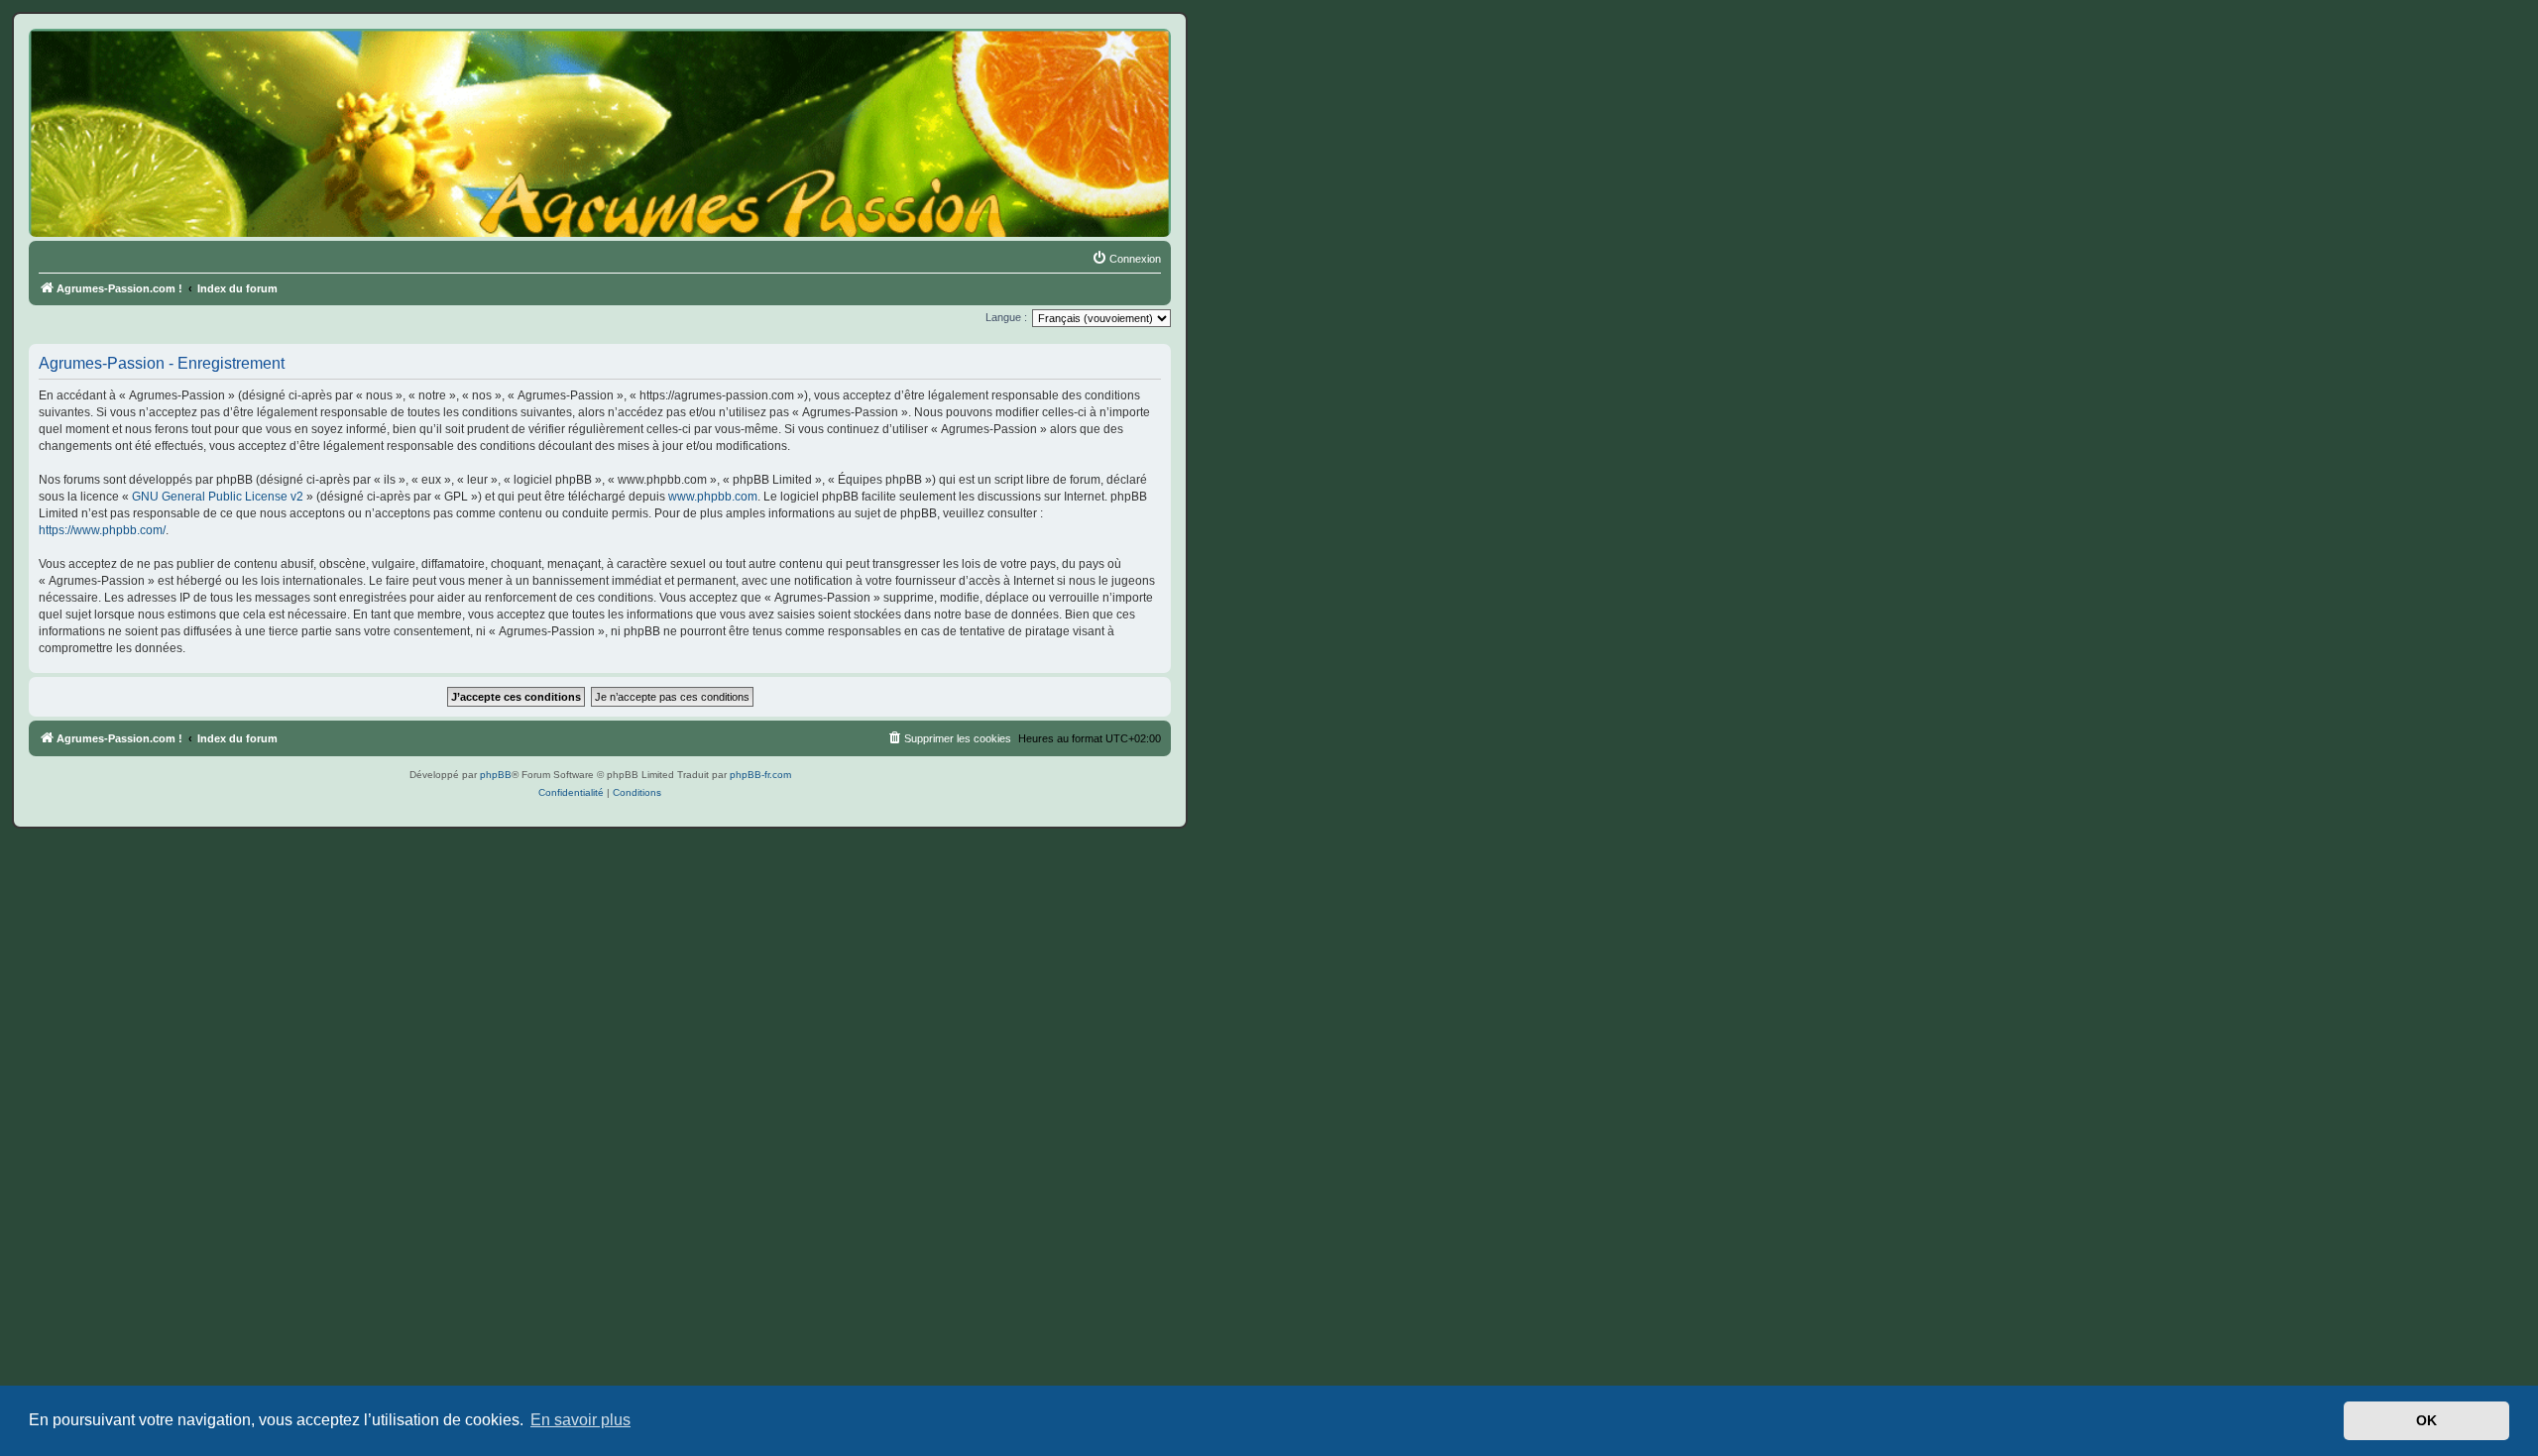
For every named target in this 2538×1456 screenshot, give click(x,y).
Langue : (1006, 317)
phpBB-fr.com (760, 775)
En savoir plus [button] (580, 1420)
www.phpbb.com (713, 497)
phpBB (496, 775)
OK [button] (2426, 1420)
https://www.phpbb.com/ (102, 530)
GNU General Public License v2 (218, 497)
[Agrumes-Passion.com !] (119, 65)
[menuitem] (1126, 259)
